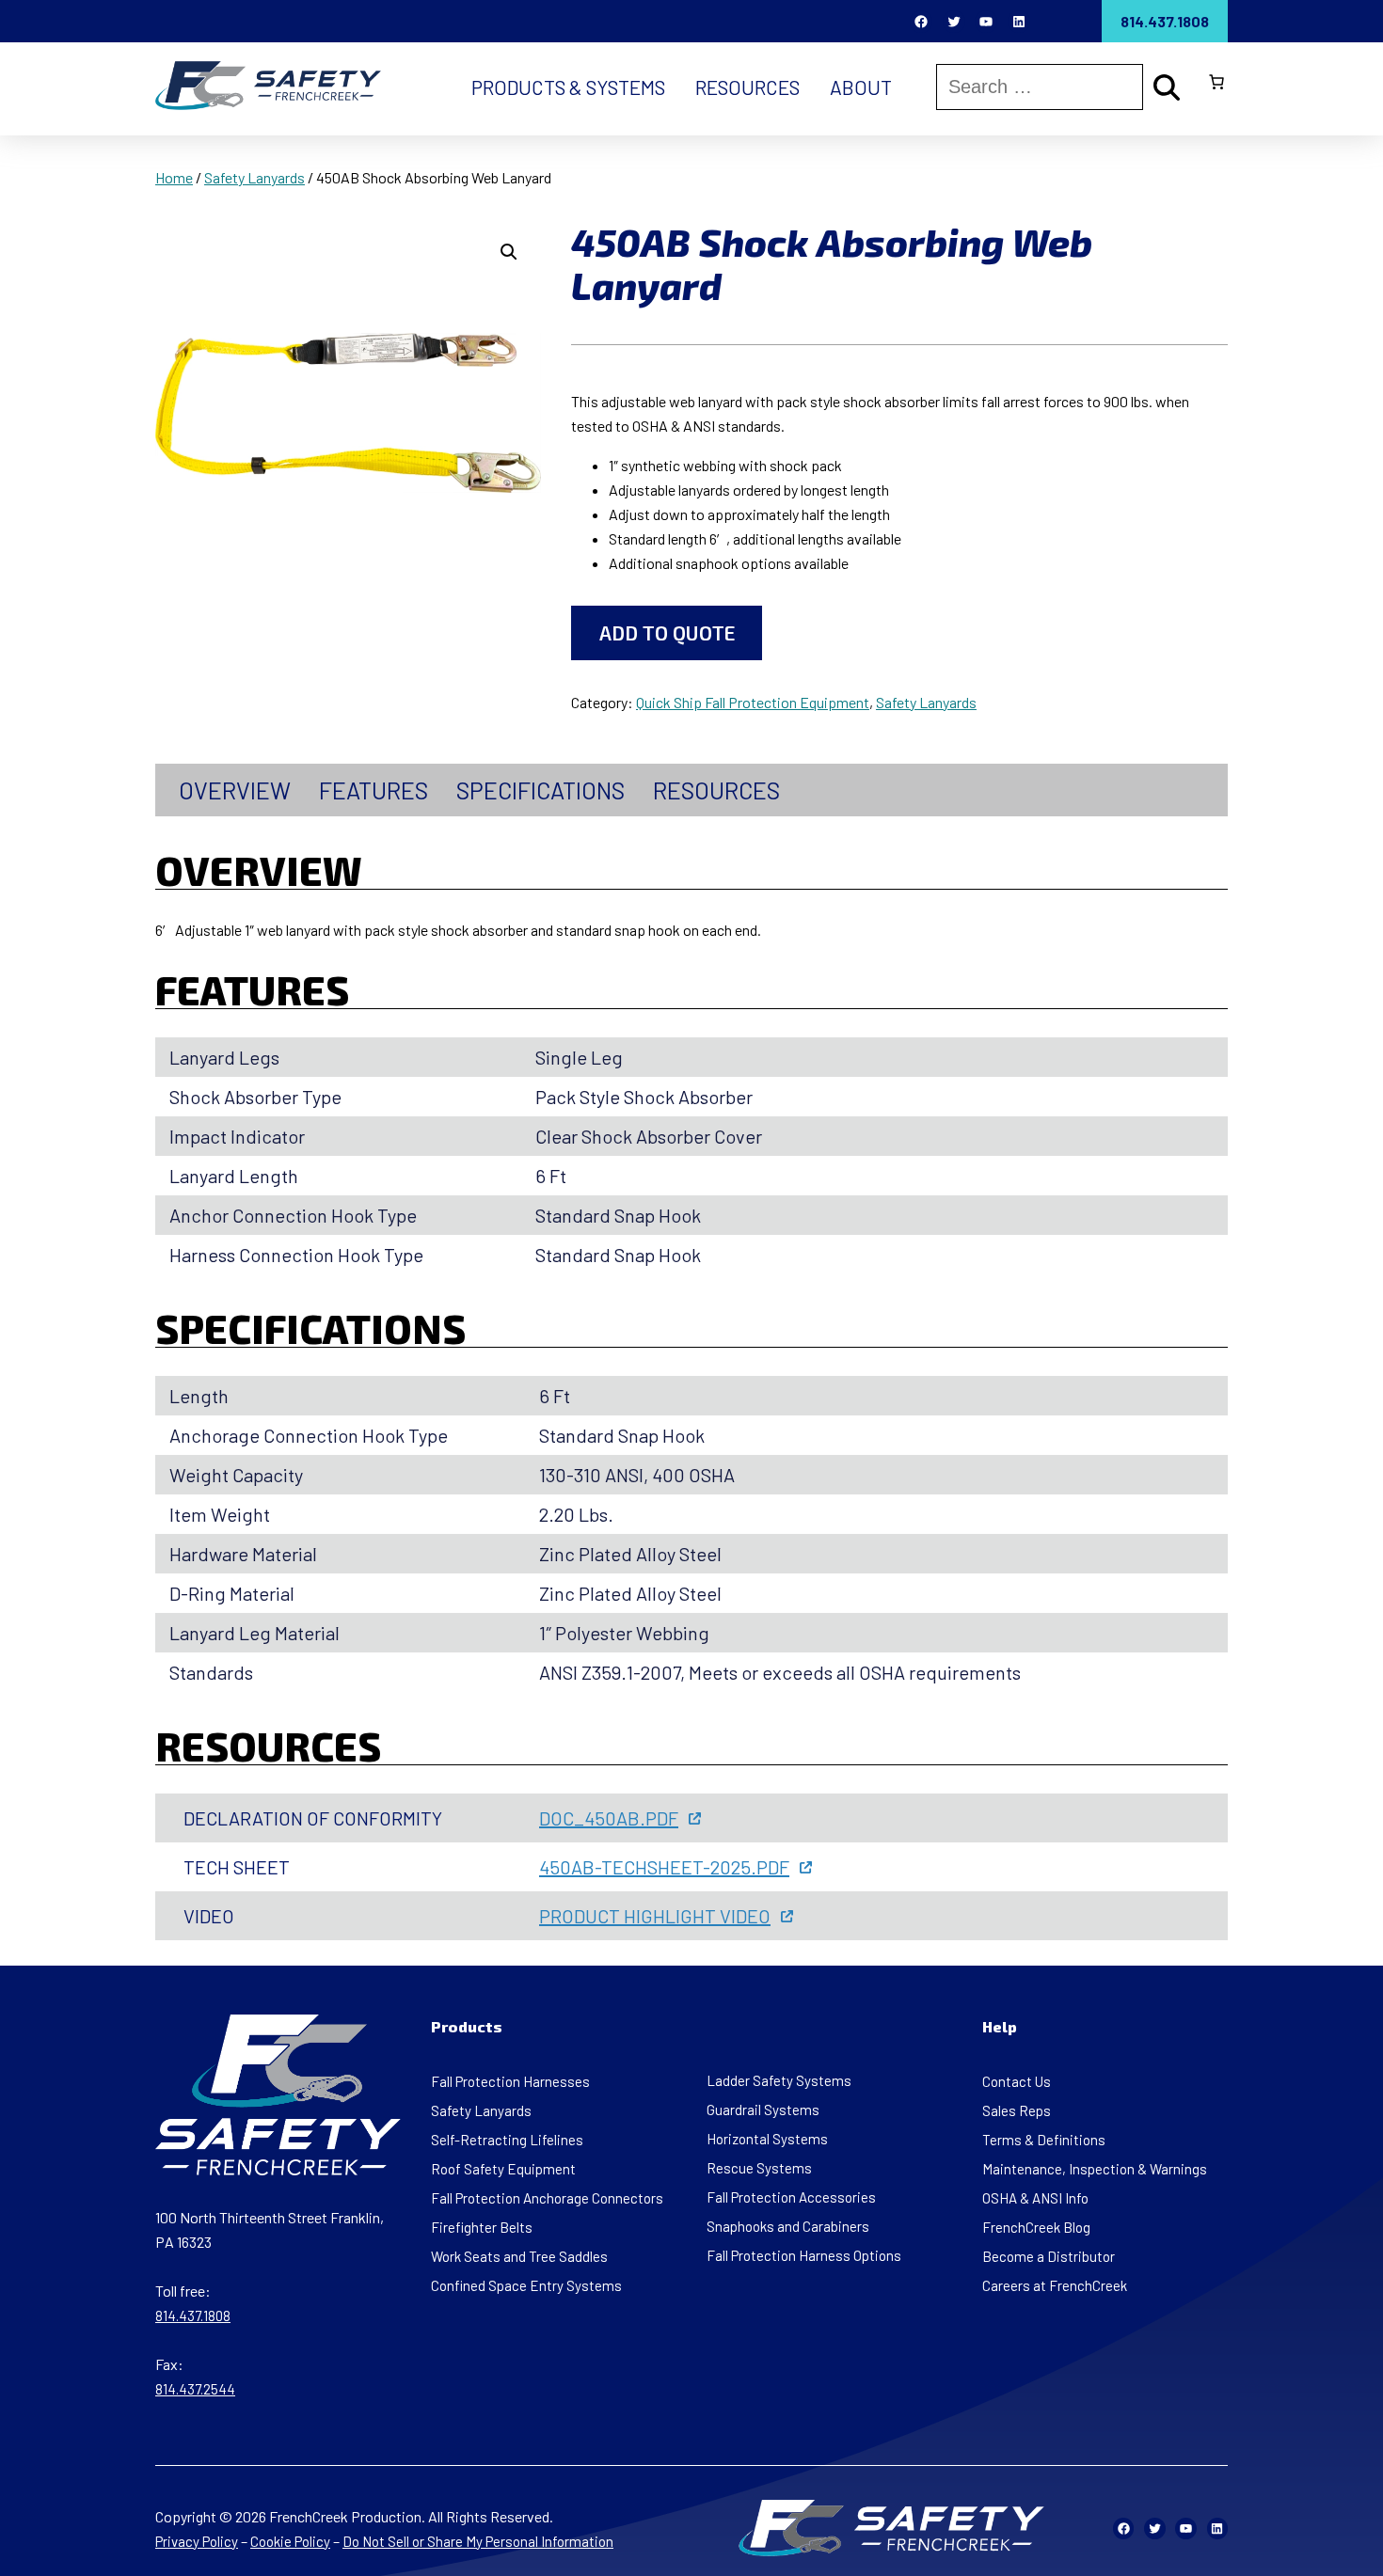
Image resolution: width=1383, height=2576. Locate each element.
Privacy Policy (197, 2541)
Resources (716, 790)
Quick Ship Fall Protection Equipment (753, 702)
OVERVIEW (235, 790)
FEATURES (374, 790)
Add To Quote (667, 632)
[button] (509, 252)
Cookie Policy (290, 2541)
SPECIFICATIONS (540, 790)
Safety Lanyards (254, 177)
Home (174, 177)
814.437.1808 (1165, 21)
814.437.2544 (195, 2389)
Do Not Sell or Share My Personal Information (478, 2541)
